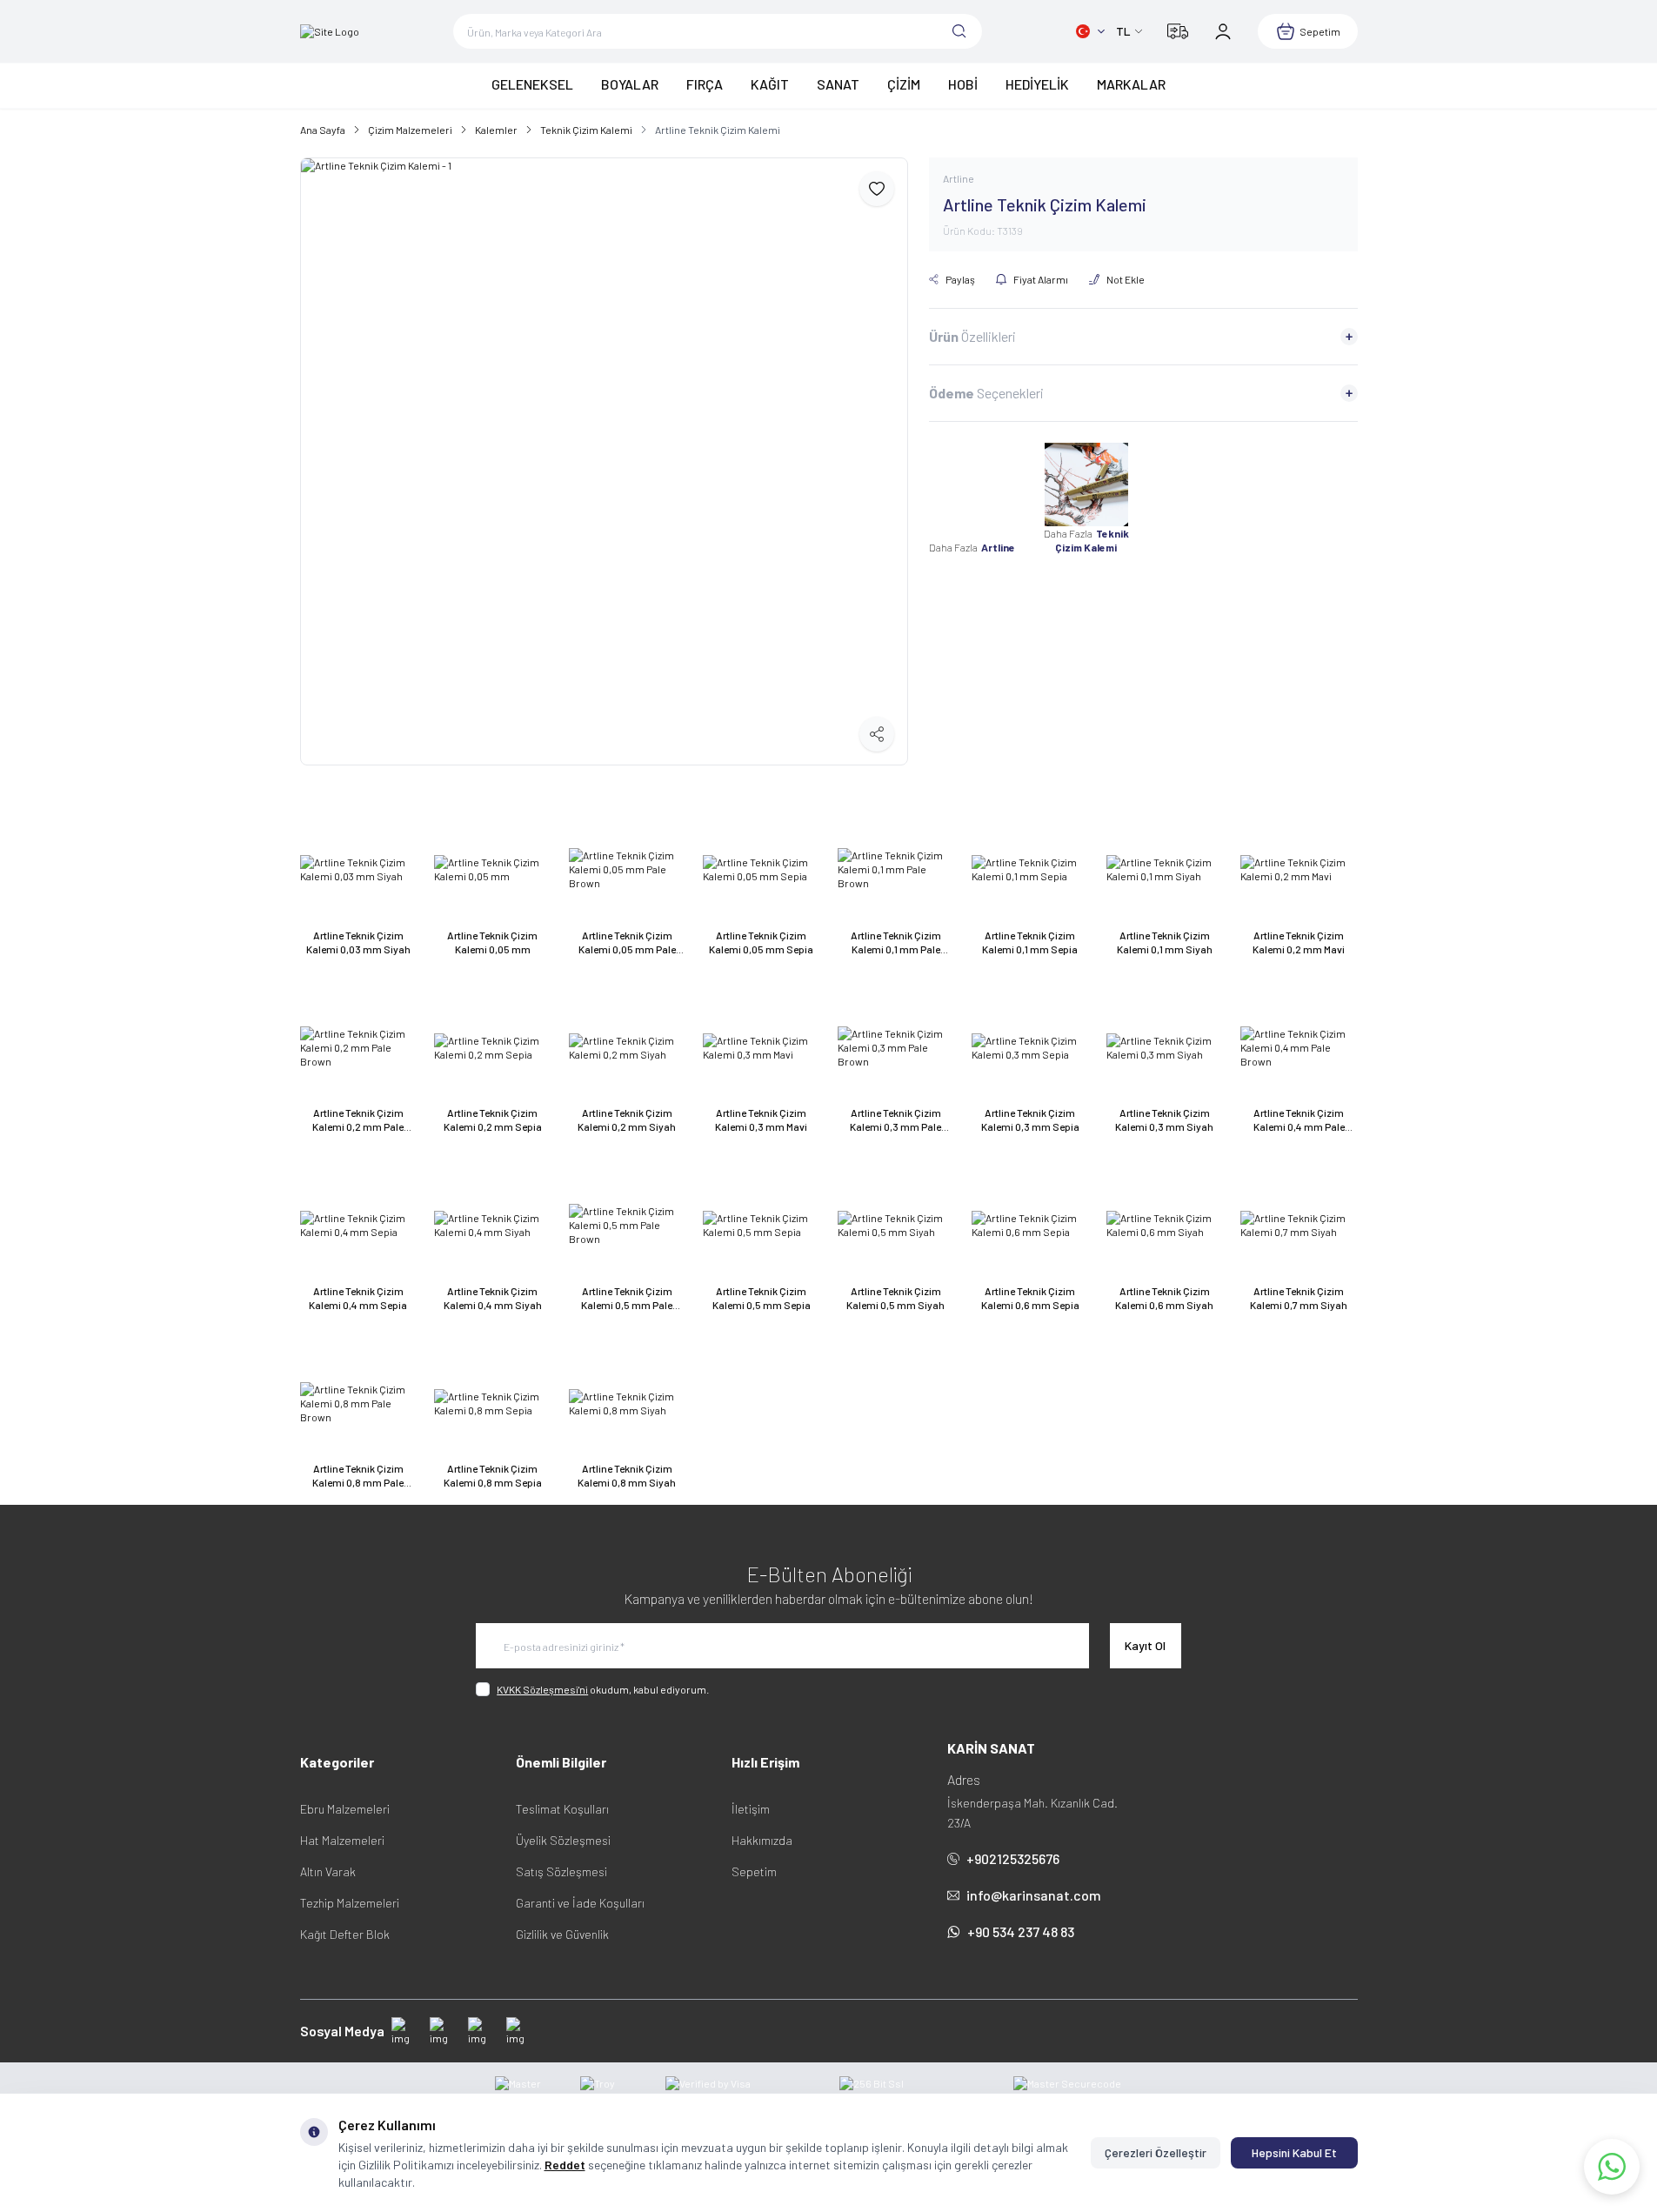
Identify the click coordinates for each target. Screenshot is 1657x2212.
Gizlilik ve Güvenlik (562, 1934)
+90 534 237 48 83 (1021, 1931)
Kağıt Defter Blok (345, 1934)
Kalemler (496, 130)
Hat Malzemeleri (342, 1840)
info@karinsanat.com (1034, 1895)
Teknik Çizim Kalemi (586, 130)
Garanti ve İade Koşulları (580, 1903)
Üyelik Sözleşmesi (563, 1840)
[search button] (959, 31)
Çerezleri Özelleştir (1156, 2152)
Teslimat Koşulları (562, 1809)
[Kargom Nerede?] (1178, 31)
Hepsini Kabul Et (1294, 2152)
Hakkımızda (762, 1840)
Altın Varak (328, 1871)
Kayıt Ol (1145, 1645)
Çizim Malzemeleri (410, 130)
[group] (604, 461)
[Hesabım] (1223, 31)
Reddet (565, 2165)
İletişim (751, 1809)
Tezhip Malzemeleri (350, 1903)
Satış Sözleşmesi (561, 1871)
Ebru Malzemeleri (345, 1809)
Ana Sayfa (323, 130)
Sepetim (754, 1871)
